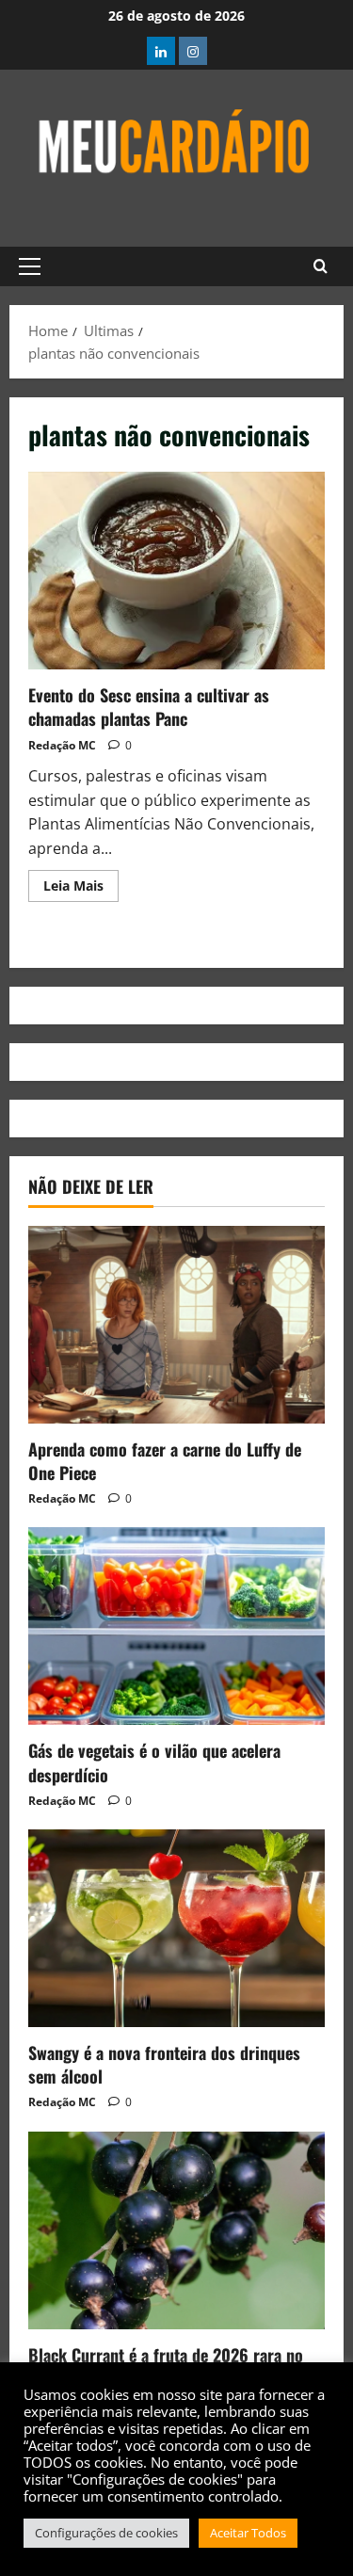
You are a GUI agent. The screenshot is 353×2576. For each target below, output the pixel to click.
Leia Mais (81, 882)
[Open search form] (321, 266)
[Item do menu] (161, 51)
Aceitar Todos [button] (248, 2533)
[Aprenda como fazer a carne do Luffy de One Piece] (176, 1325)
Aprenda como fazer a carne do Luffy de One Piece (165, 1461)
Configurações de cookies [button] (106, 2533)
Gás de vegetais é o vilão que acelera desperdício (154, 1762)
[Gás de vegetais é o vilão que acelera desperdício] (176, 1626)
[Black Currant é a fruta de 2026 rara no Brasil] (176, 2230)
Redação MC (62, 745)
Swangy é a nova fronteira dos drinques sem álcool (164, 2064)
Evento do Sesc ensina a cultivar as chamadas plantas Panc (176, 571)
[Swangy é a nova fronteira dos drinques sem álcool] (176, 1928)
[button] (30, 266)
